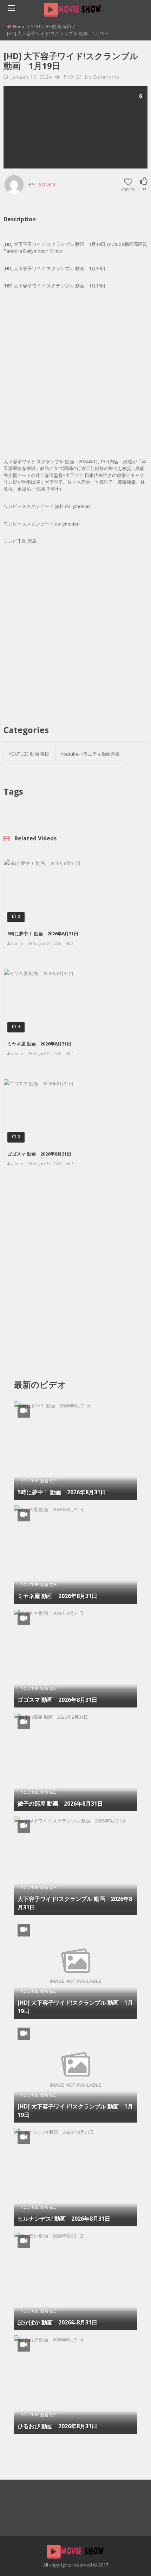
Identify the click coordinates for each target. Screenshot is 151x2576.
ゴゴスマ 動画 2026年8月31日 (39, 1154)
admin (47, 185)
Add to (128, 189)
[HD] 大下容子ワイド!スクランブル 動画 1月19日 (75, 2007)
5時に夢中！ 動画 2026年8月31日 (43, 934)
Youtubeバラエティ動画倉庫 (90, 754)
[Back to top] (128, 2560)
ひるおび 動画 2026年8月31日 (57, 2426)
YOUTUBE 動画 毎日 (51, 26)
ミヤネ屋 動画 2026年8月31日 (39, 1044)
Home (19, 26)
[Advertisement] (75, 127)
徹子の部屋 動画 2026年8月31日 (60, 1804)
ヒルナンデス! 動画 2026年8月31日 (64, 2219)
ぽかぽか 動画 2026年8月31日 (57, 2322)
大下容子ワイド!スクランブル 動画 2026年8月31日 (75, 1903)
